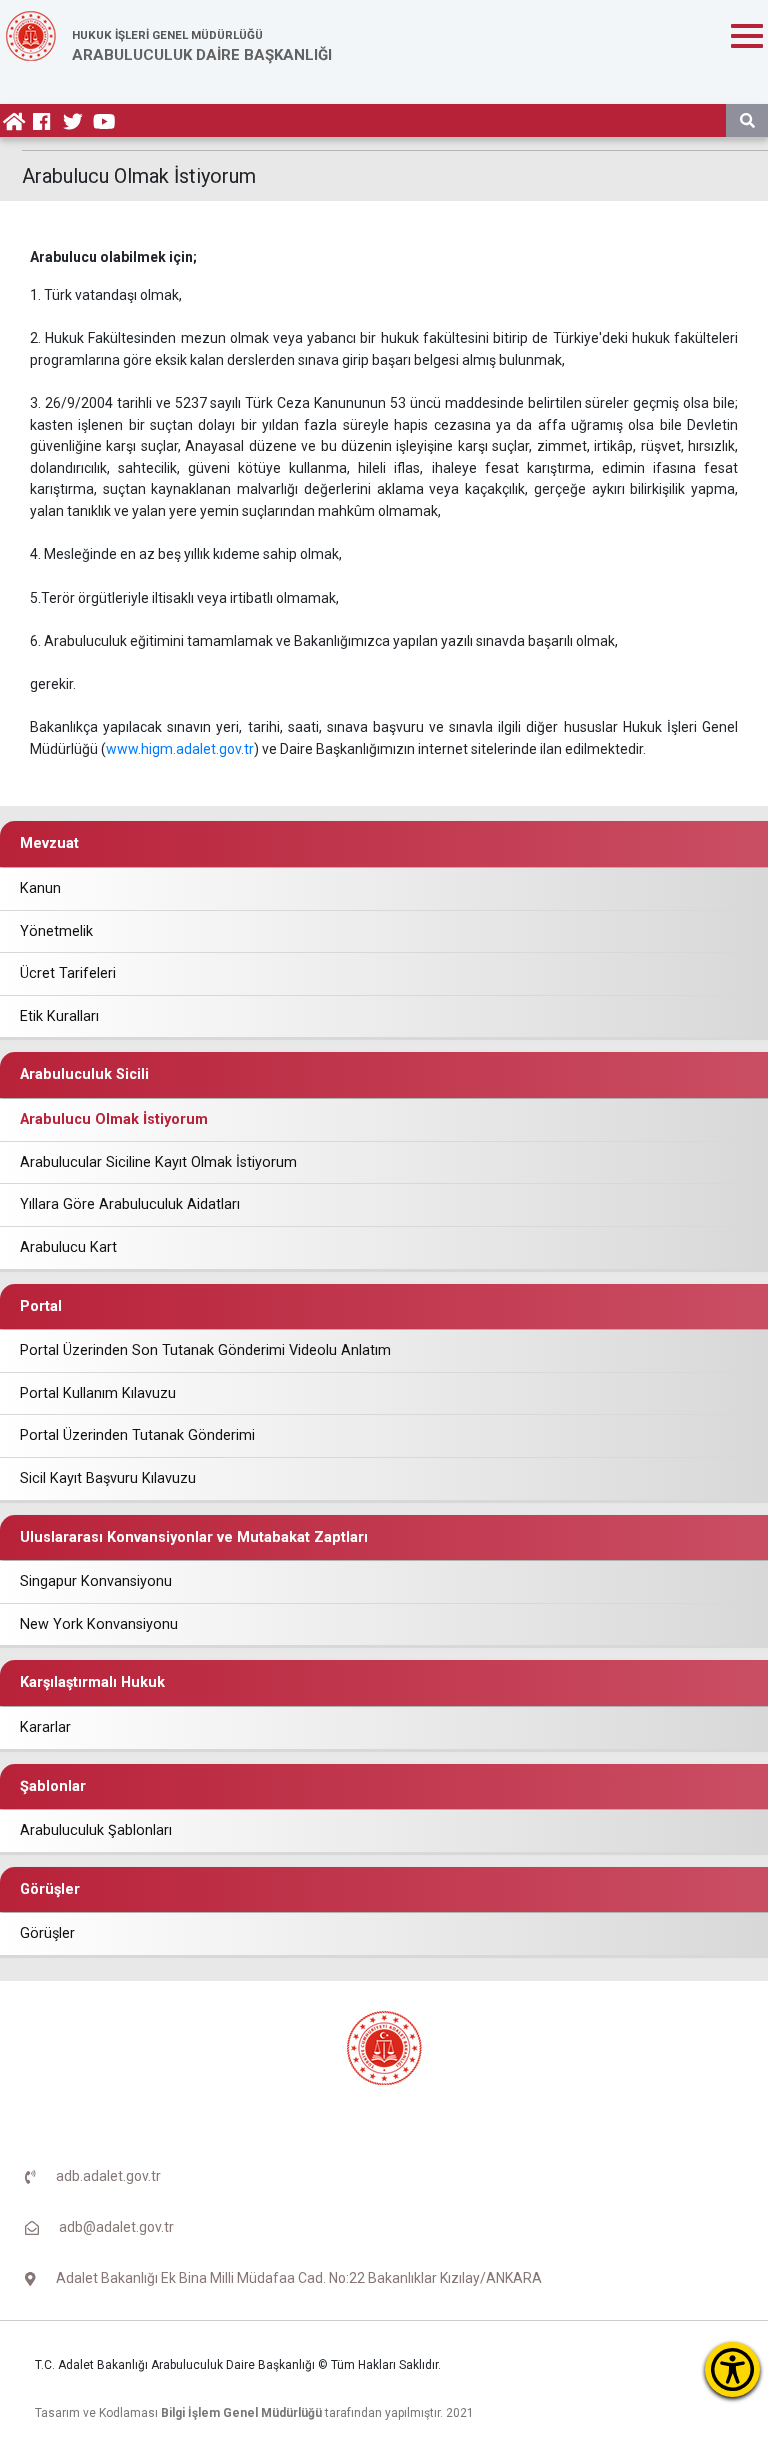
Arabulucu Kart (68, 1247)
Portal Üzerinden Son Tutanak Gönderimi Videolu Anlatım (205, 1350)
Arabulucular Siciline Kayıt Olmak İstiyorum (158, 1162)
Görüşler (47, 1933)
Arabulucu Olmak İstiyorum (114, 1119)
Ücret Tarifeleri (68, 973)
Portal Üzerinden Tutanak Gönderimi (137, 1435)
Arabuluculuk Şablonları (96, 1830)
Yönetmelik (56, 931)
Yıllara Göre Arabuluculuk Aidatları (130, 1204)
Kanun (40, 888)
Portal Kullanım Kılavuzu (98, 1393)
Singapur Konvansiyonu (96, 1581)
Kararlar (45, 1727)
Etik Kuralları (59, 1016)
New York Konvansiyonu (99, 1624)
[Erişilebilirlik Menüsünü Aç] (732, 2369)
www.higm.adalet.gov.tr (180, 749)
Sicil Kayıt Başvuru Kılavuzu (108, 1478)
